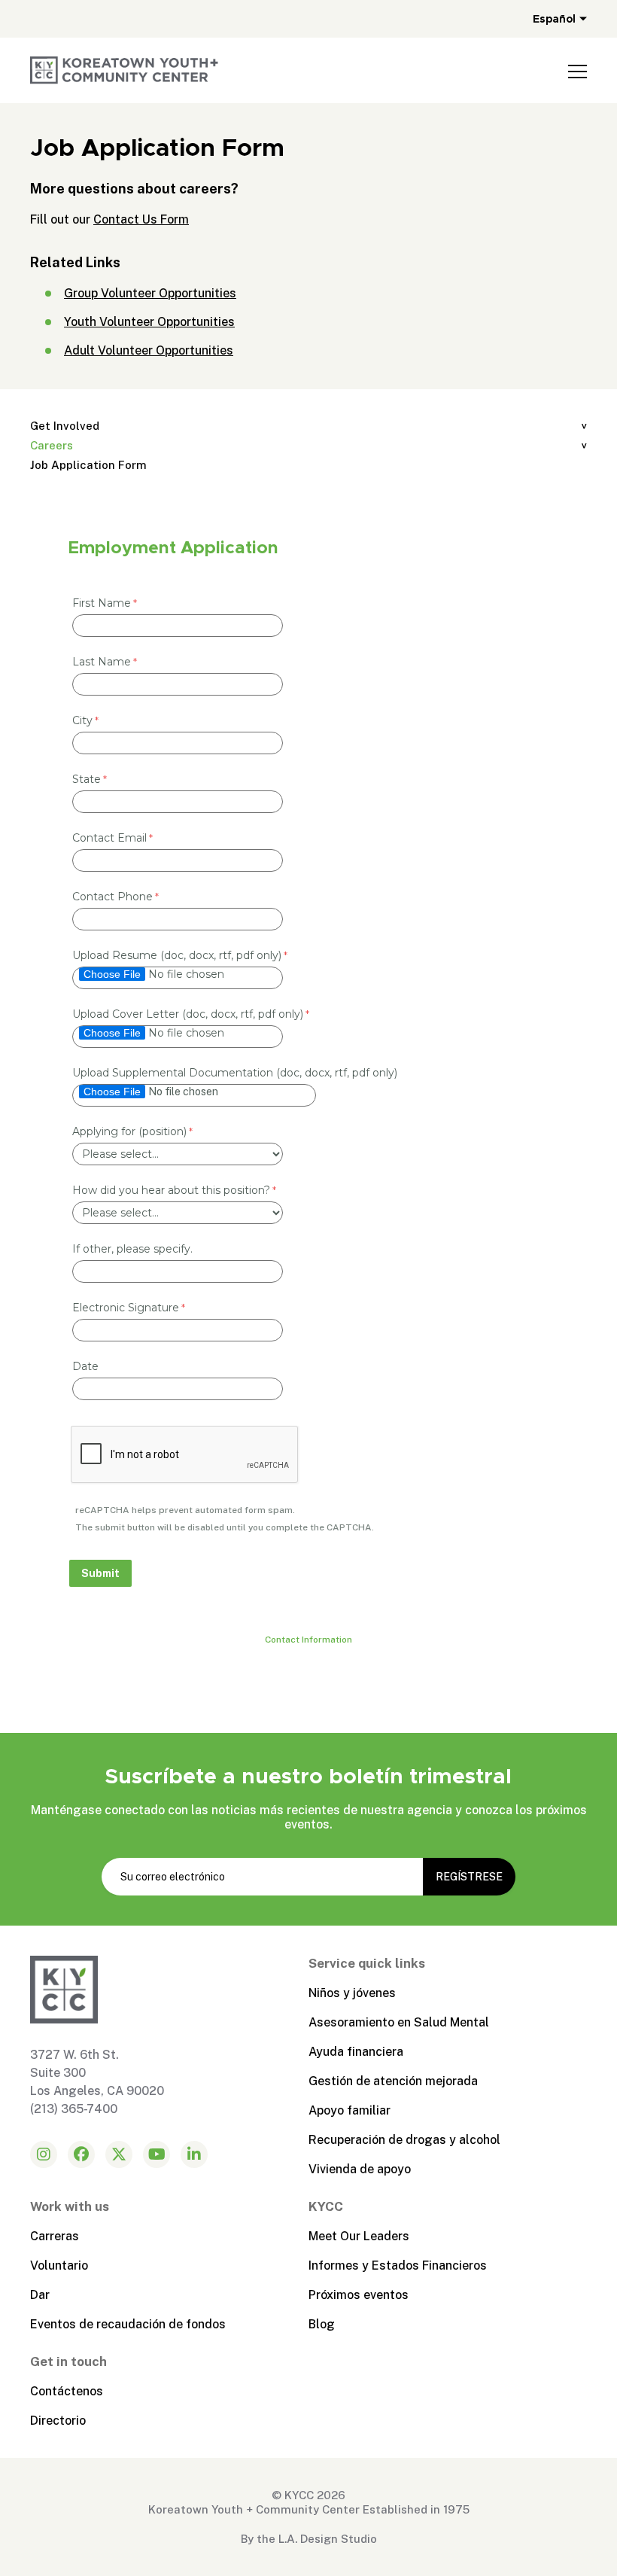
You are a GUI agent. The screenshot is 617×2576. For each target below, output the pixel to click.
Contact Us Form (141, 219)
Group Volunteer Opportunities (150, 293)
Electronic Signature (126, 1308)
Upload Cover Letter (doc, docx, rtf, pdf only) (188, 1014)
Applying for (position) (129, 1131)
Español (554, 19)
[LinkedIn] (194, 2154)
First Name (102, 603)
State (87, 779)
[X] (119, 2154)
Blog (322, 2324)
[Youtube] (157, 2154)
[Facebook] (81, 2154)
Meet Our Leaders (359, 2236)
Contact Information (308, 1640)
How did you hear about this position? (171, 1190)
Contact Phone (112, 897)
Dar (40, 2295)
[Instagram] (44, 2154)
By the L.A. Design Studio (309, 2539)
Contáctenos (67, 2391)
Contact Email (109, 838)
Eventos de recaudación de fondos (128, 2324)
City (82, 720)
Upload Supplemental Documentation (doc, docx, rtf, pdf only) (235, 1073)
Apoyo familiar (350, 2110)
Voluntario (59, 2265)
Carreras (55, 2236)
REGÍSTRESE (469, 1877)
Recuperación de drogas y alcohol (404, 2140)
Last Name (102, 662)
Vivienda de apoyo (360, 2169)
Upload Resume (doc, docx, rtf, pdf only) (177, 955)
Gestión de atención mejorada (393, 2081)
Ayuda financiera (356, 2052)
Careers (52, 445)
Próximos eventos (359, 2295)
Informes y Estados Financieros (398, 2265)
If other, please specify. (132, 1249)
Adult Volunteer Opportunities (149, 350)
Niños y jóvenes (352, 1993)
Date (85, 1366)
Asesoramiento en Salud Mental (399, 2022)
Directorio (58, 2421)
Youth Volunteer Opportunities (149, 322)
